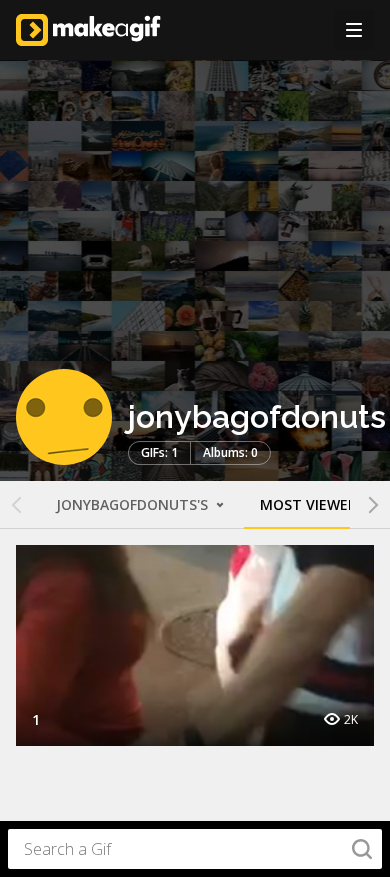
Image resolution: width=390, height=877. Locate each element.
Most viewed (309, 504)
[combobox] (195, 849)
